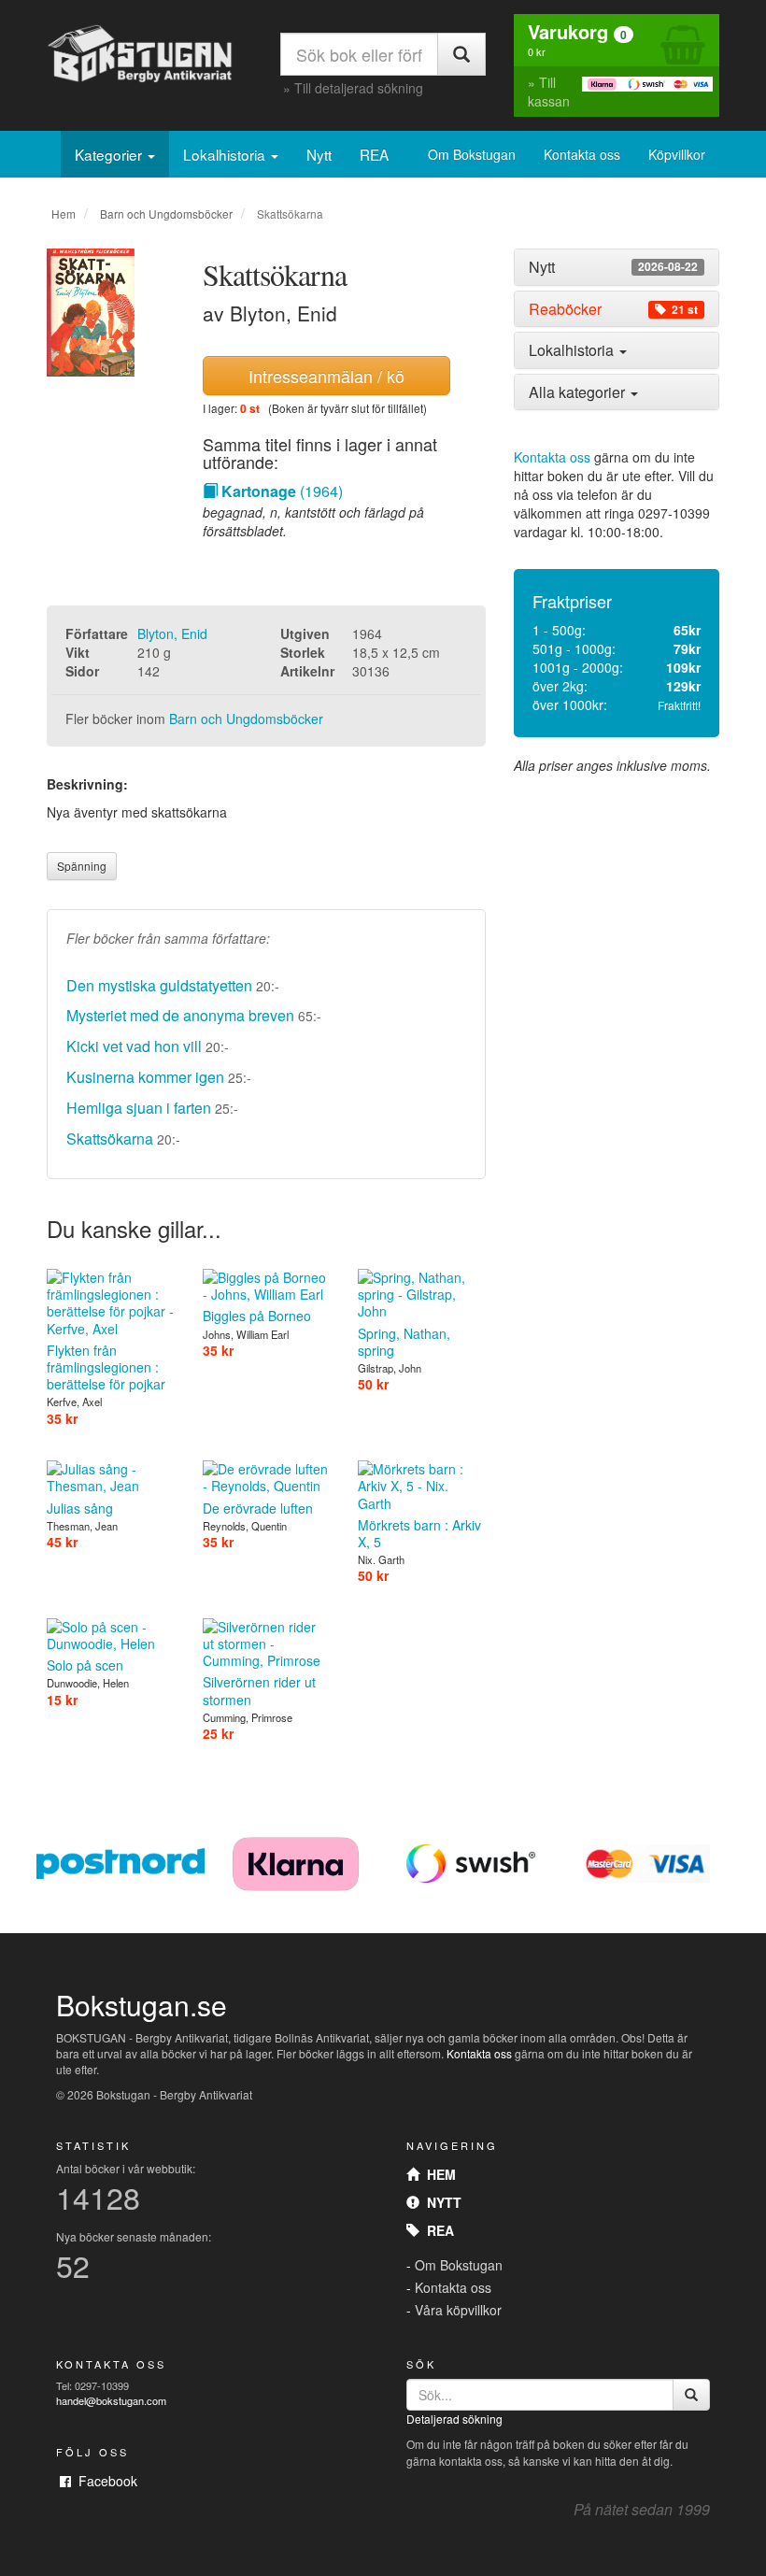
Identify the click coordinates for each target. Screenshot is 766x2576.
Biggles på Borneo (257, 1316)
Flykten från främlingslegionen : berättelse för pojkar (106, 1367)
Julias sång (80, 1508)
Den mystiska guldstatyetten (159, 985)
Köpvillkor (677, 154)
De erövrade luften (258, 1508)
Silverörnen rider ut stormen (259, 1690)
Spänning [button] (82, 866)
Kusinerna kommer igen (145, 1077)
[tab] (617, 267)
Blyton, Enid (172, 633)
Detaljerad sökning (454, 2419)
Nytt (319, 154)
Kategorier (110, 154)
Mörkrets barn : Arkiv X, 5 (419, 1533)
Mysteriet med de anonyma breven (180, 1015)
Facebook (104, 2481)
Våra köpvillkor (458, 2310)
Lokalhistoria (226, 154)
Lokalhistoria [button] (573, 350)
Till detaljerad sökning (359, 88)
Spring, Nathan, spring (404, 1342)
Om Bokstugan (472, 154)
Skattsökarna (110, 1139)
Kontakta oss (582, 154)
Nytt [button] (613, 267)
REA (374, 154)
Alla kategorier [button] (579, 392)
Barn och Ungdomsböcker (166, 213)
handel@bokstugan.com (111, 2400)
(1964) (282, 491)
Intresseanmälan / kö (326, 376)
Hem (64, 213)
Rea (437, 2230)
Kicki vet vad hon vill (134, 1046)
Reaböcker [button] (613, 309)
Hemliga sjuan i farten (139, 1108)
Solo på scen (85, 1665)
